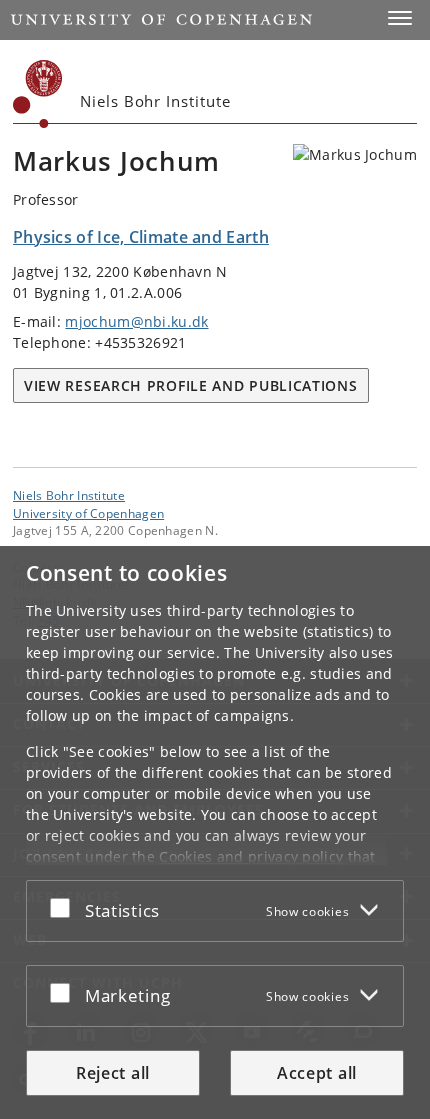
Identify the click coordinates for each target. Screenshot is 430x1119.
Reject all (113, 1073)
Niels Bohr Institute (69, 495)
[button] (400, 18)
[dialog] (215, 832)
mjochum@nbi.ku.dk (136, 321)
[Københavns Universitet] (38, 94)
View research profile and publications (191, 385)
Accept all (317, 1073)
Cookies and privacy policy (251, 856)
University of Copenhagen (88, 513)
